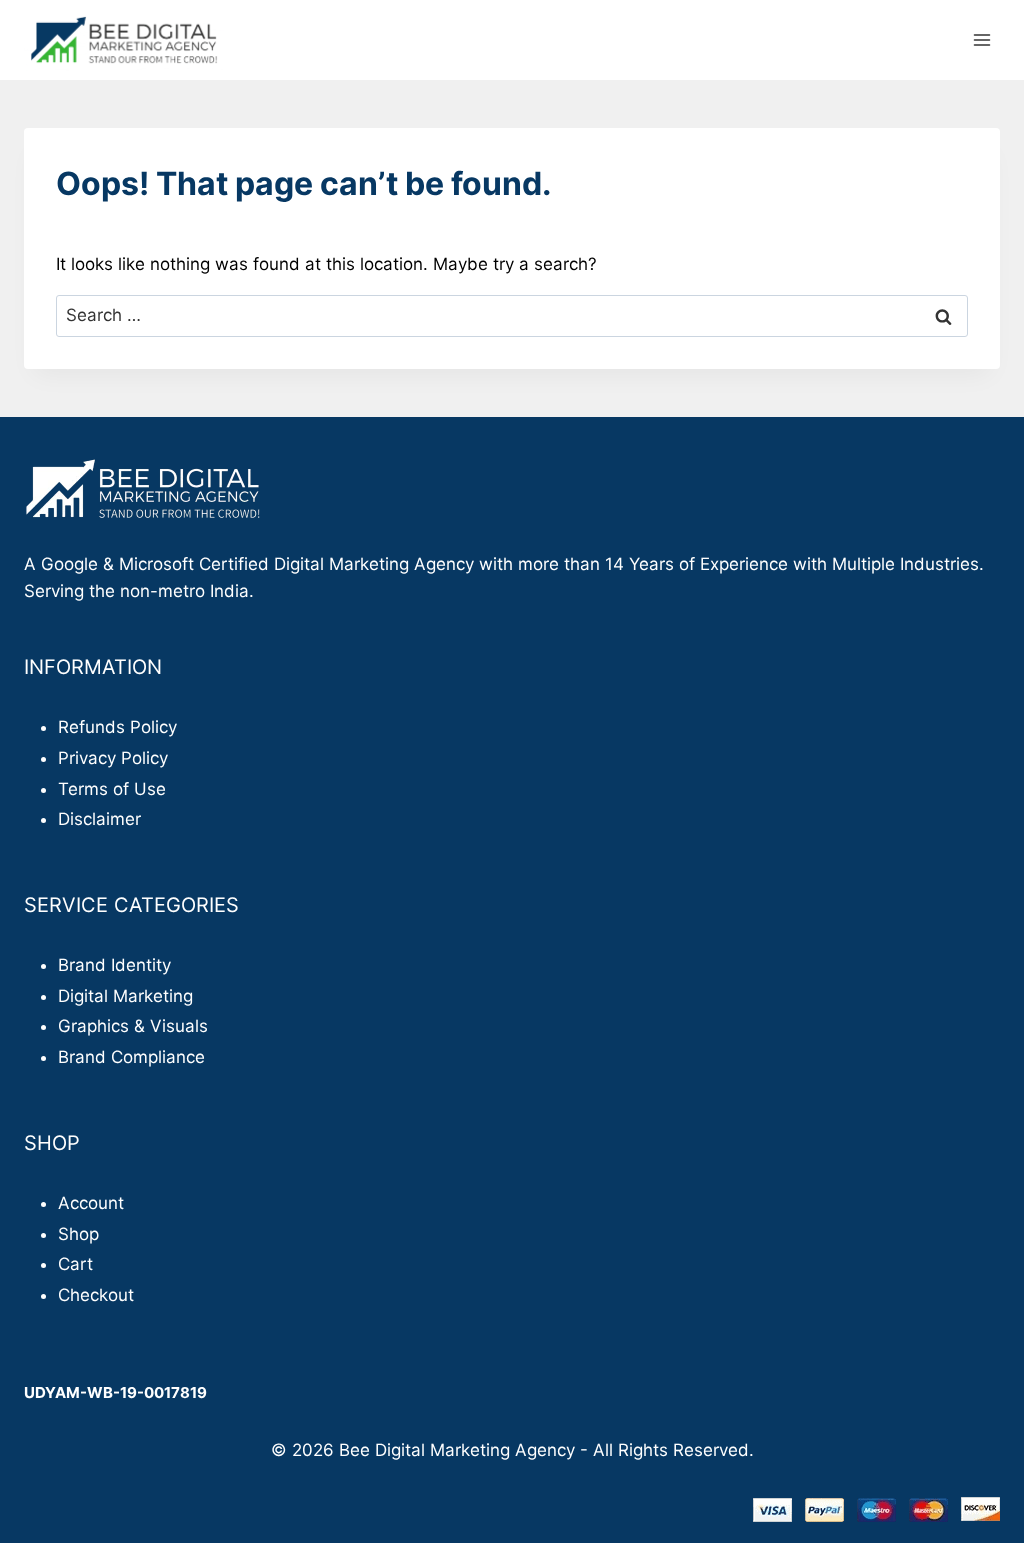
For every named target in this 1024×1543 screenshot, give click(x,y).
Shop (78, 1234)
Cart (75, 1264)
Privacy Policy (113, 758)
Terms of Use (112, 789)
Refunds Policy (117, 727)
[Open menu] (981, 39)
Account (91, 1203)
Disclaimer (99, 819)
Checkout (96, 1295)
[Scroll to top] (973, 1482)
